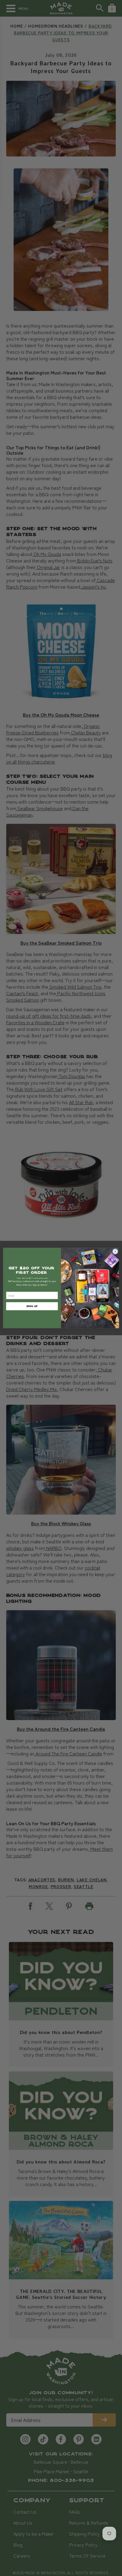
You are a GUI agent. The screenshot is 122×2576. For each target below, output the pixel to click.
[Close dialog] (115, 1251)
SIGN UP (32, 1306)
